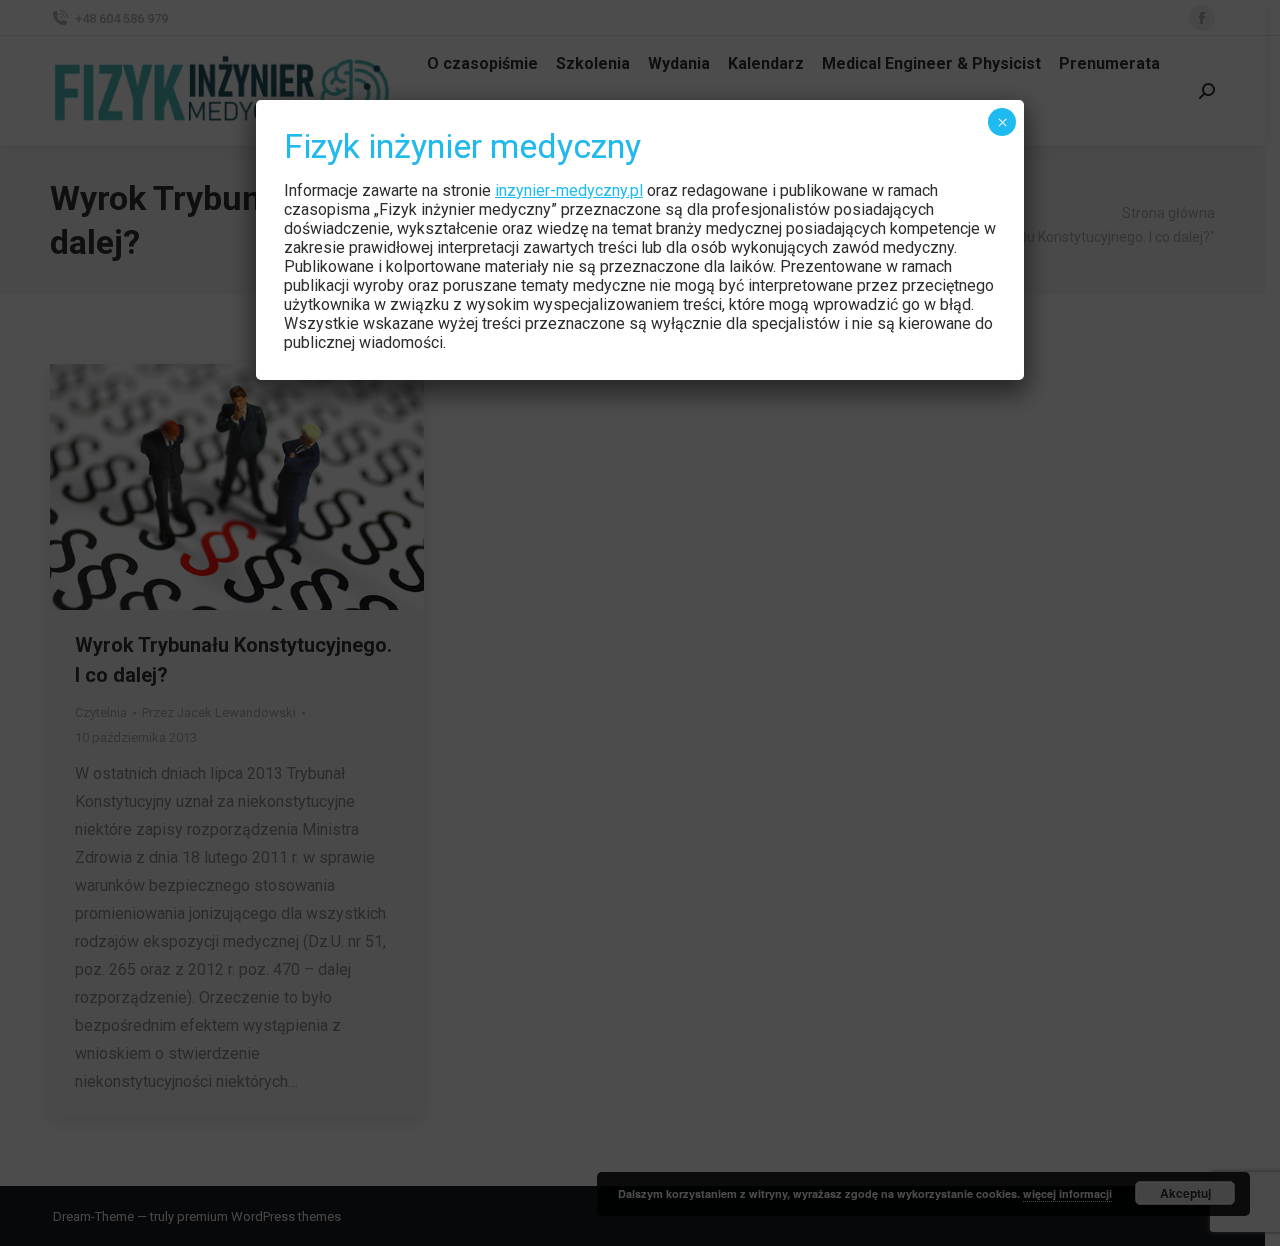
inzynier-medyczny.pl (569, 190)
